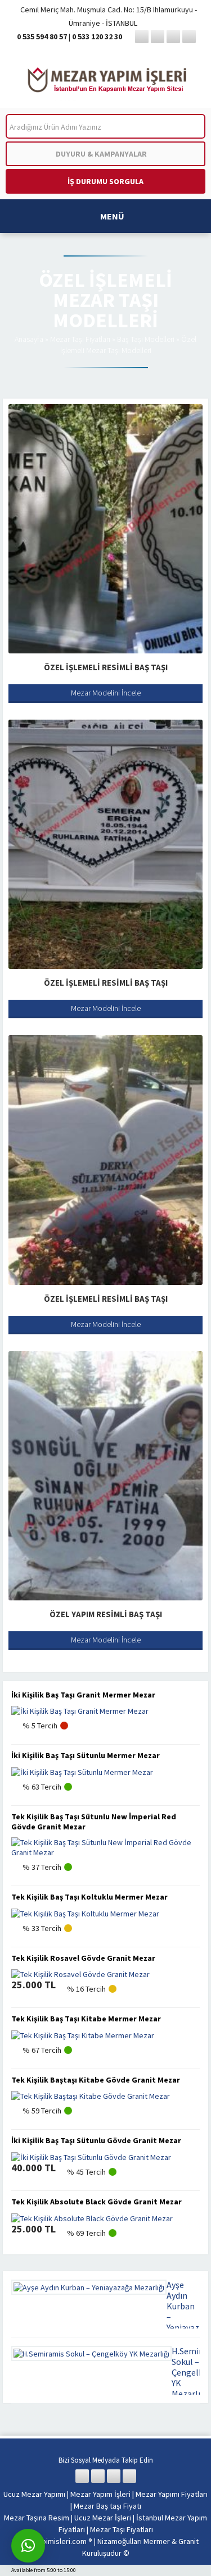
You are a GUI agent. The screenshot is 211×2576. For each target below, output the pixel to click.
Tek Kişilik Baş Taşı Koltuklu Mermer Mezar (89, 1897)
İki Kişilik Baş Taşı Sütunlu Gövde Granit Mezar (96, 2140)
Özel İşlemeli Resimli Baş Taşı (106, 667)
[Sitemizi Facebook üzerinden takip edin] (142, 36)
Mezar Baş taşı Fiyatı (107, 2506)
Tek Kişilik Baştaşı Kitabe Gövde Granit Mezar (96, 2080)
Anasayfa (29, 339)
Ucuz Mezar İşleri (103, 2518)
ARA (188, 127)
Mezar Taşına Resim (37, 2518)
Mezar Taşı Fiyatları (80, 339)
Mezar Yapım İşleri (100, 2494)
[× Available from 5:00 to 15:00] (28, 2546)
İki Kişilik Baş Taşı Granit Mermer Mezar (83, 1695)
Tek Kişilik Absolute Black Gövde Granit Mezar (96, 2202)
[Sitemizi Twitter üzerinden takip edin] (158, 36)
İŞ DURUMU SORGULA (105, 181)
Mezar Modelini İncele (106, 693)
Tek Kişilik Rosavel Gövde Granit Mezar (83, 1958)
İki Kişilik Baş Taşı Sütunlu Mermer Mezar (86, 1755)
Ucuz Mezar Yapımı (34, 2494)
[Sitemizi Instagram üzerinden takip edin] (173, 36)
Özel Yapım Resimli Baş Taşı (106, 1614)
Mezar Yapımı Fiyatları (172, 2494)
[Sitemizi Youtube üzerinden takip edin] (189, 36)
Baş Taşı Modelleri (146, 339)
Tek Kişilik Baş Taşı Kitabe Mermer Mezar (86, 2019)
